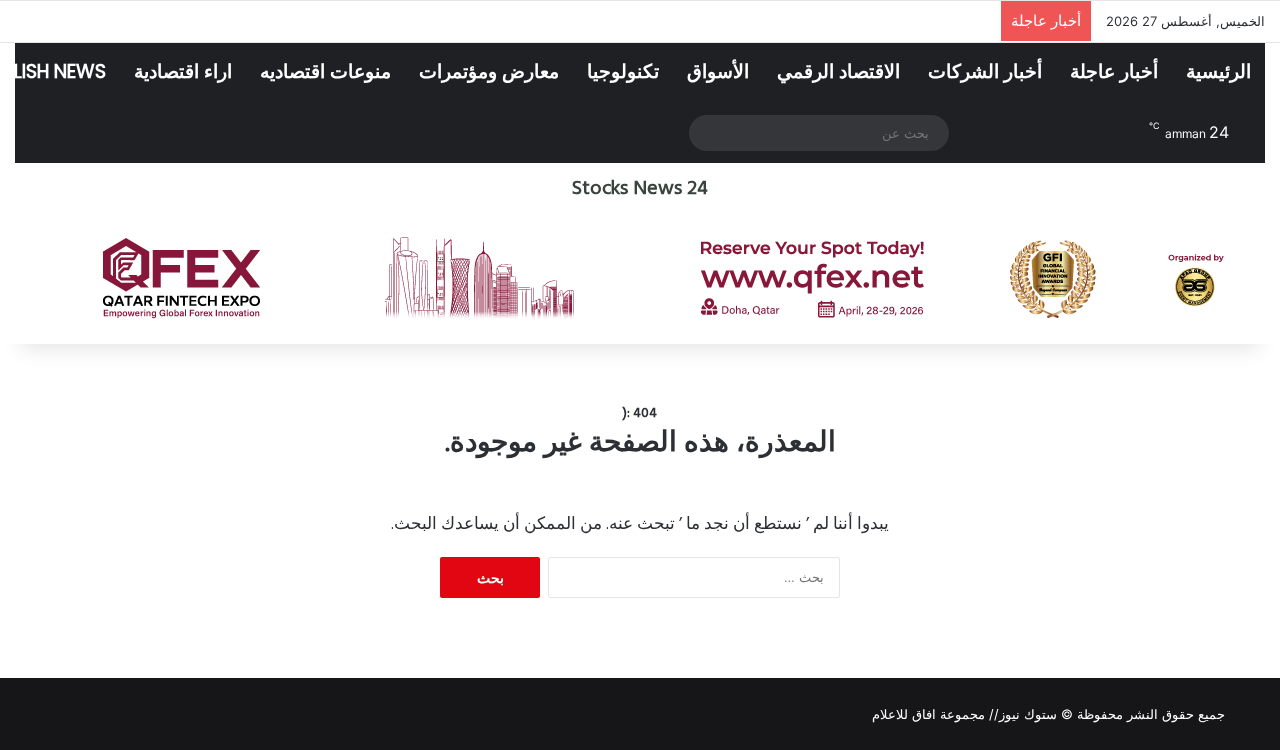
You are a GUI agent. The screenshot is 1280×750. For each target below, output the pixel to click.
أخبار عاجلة (1114, 71)
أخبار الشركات (985, 71)
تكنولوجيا (623, 71)
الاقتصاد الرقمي (838, 71)
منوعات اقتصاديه (325, 71)
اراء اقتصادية (183, 71)
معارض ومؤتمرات (489, 71)
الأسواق (718, 71)
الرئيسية (1218, 71)
